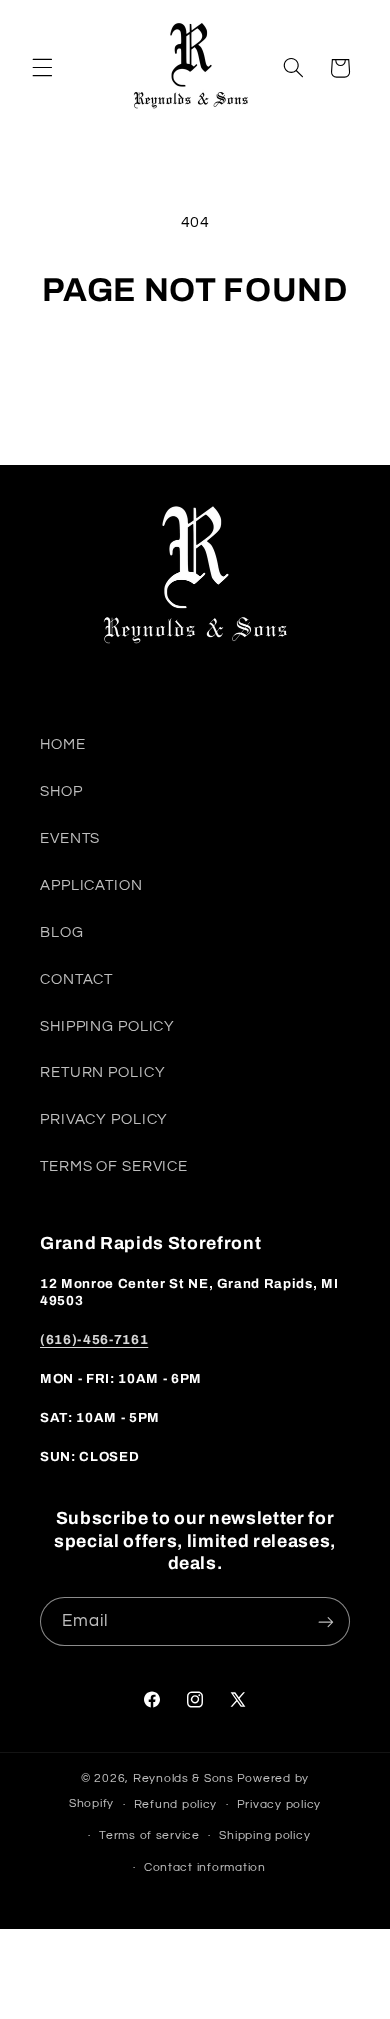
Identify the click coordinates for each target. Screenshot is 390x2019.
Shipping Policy (107, 1026)
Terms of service (149, 1835)
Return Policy (102, 1072)
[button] (42, 68)
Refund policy (176, 1804)
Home (63, 744)
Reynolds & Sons (183, 1778)
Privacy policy (279, 1804)
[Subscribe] (326, 1621)
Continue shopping (195, 367)
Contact (76, 979)
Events (70, 838)
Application (91, 885)
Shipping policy (264, 1835)
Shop (61, 791)
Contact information (205, 1867)
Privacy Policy (104, 1119)
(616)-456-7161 (94, 1339)
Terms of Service (114, 1166)
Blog (62, 932)
